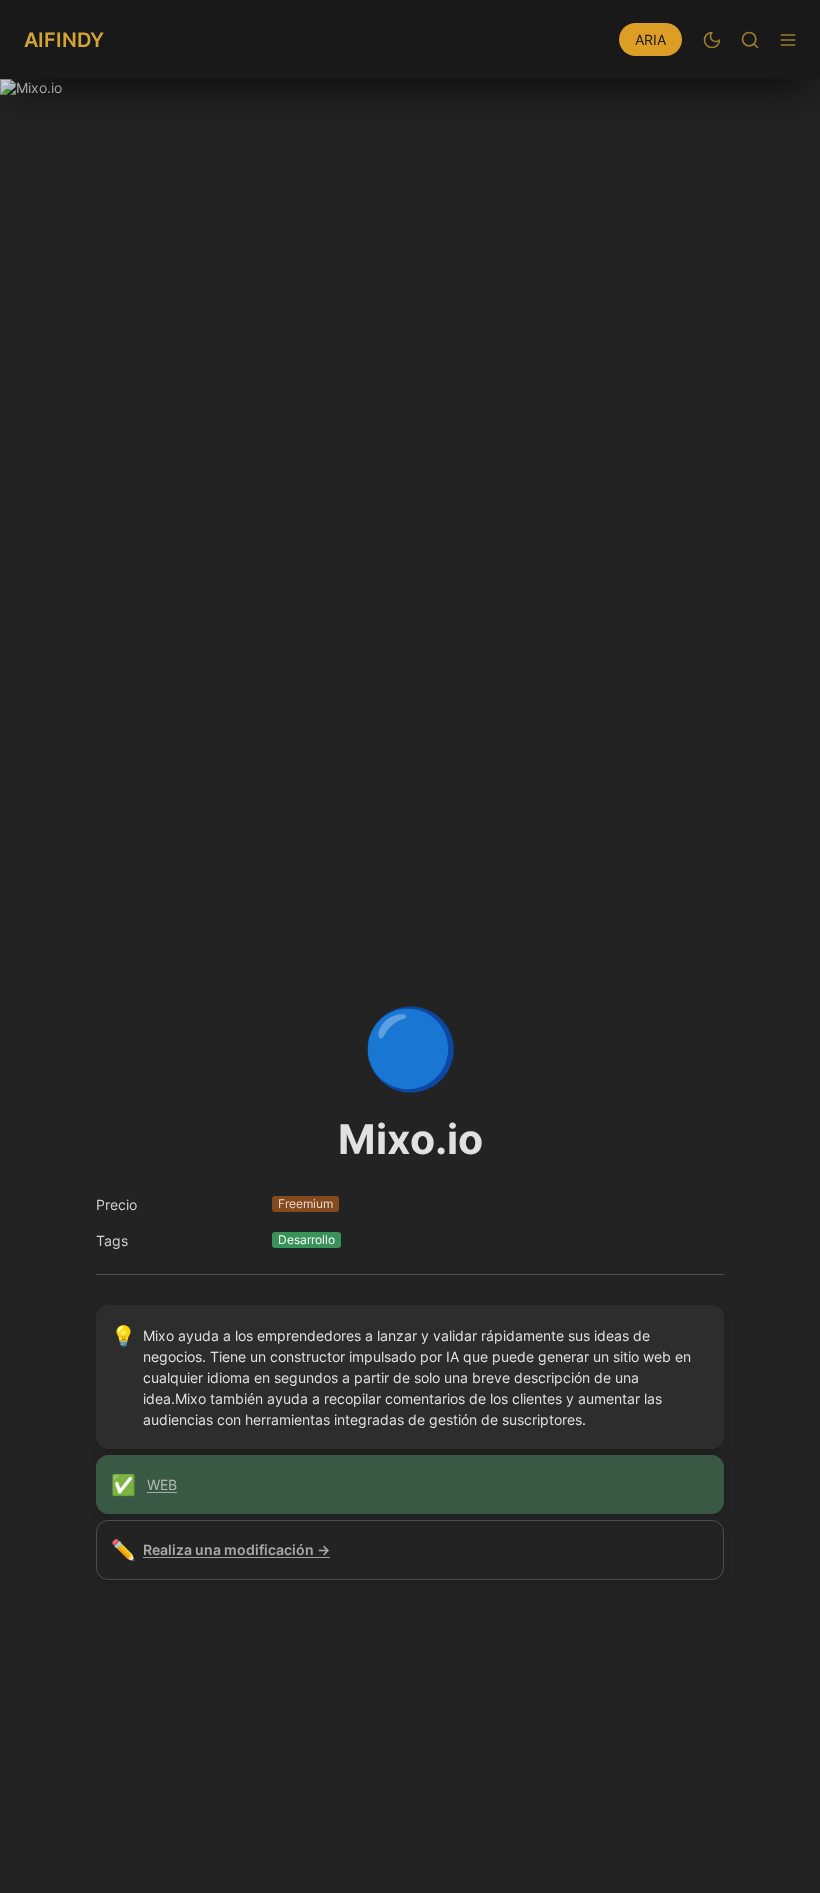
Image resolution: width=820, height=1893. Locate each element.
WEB (162, 1484)
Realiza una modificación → (236, 1549)
